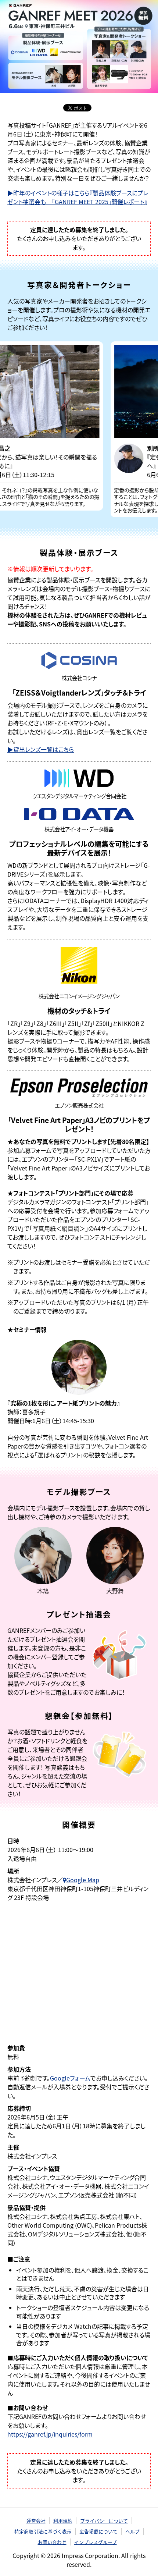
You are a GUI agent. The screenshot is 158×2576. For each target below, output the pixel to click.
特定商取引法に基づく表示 (43, 2531)
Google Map (83, 1880)
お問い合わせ (52, 2542)
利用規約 (63, 2521)
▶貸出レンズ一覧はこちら (41, 749)
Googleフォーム (70, 2078)
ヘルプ (132, 2531)
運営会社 (36, 2521)
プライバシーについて (104, 2521)
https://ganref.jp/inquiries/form (50, 2434)
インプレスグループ (96, 2542)
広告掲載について (98, 2531)
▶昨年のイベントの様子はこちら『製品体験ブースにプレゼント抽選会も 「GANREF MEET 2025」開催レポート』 (78, 197)
